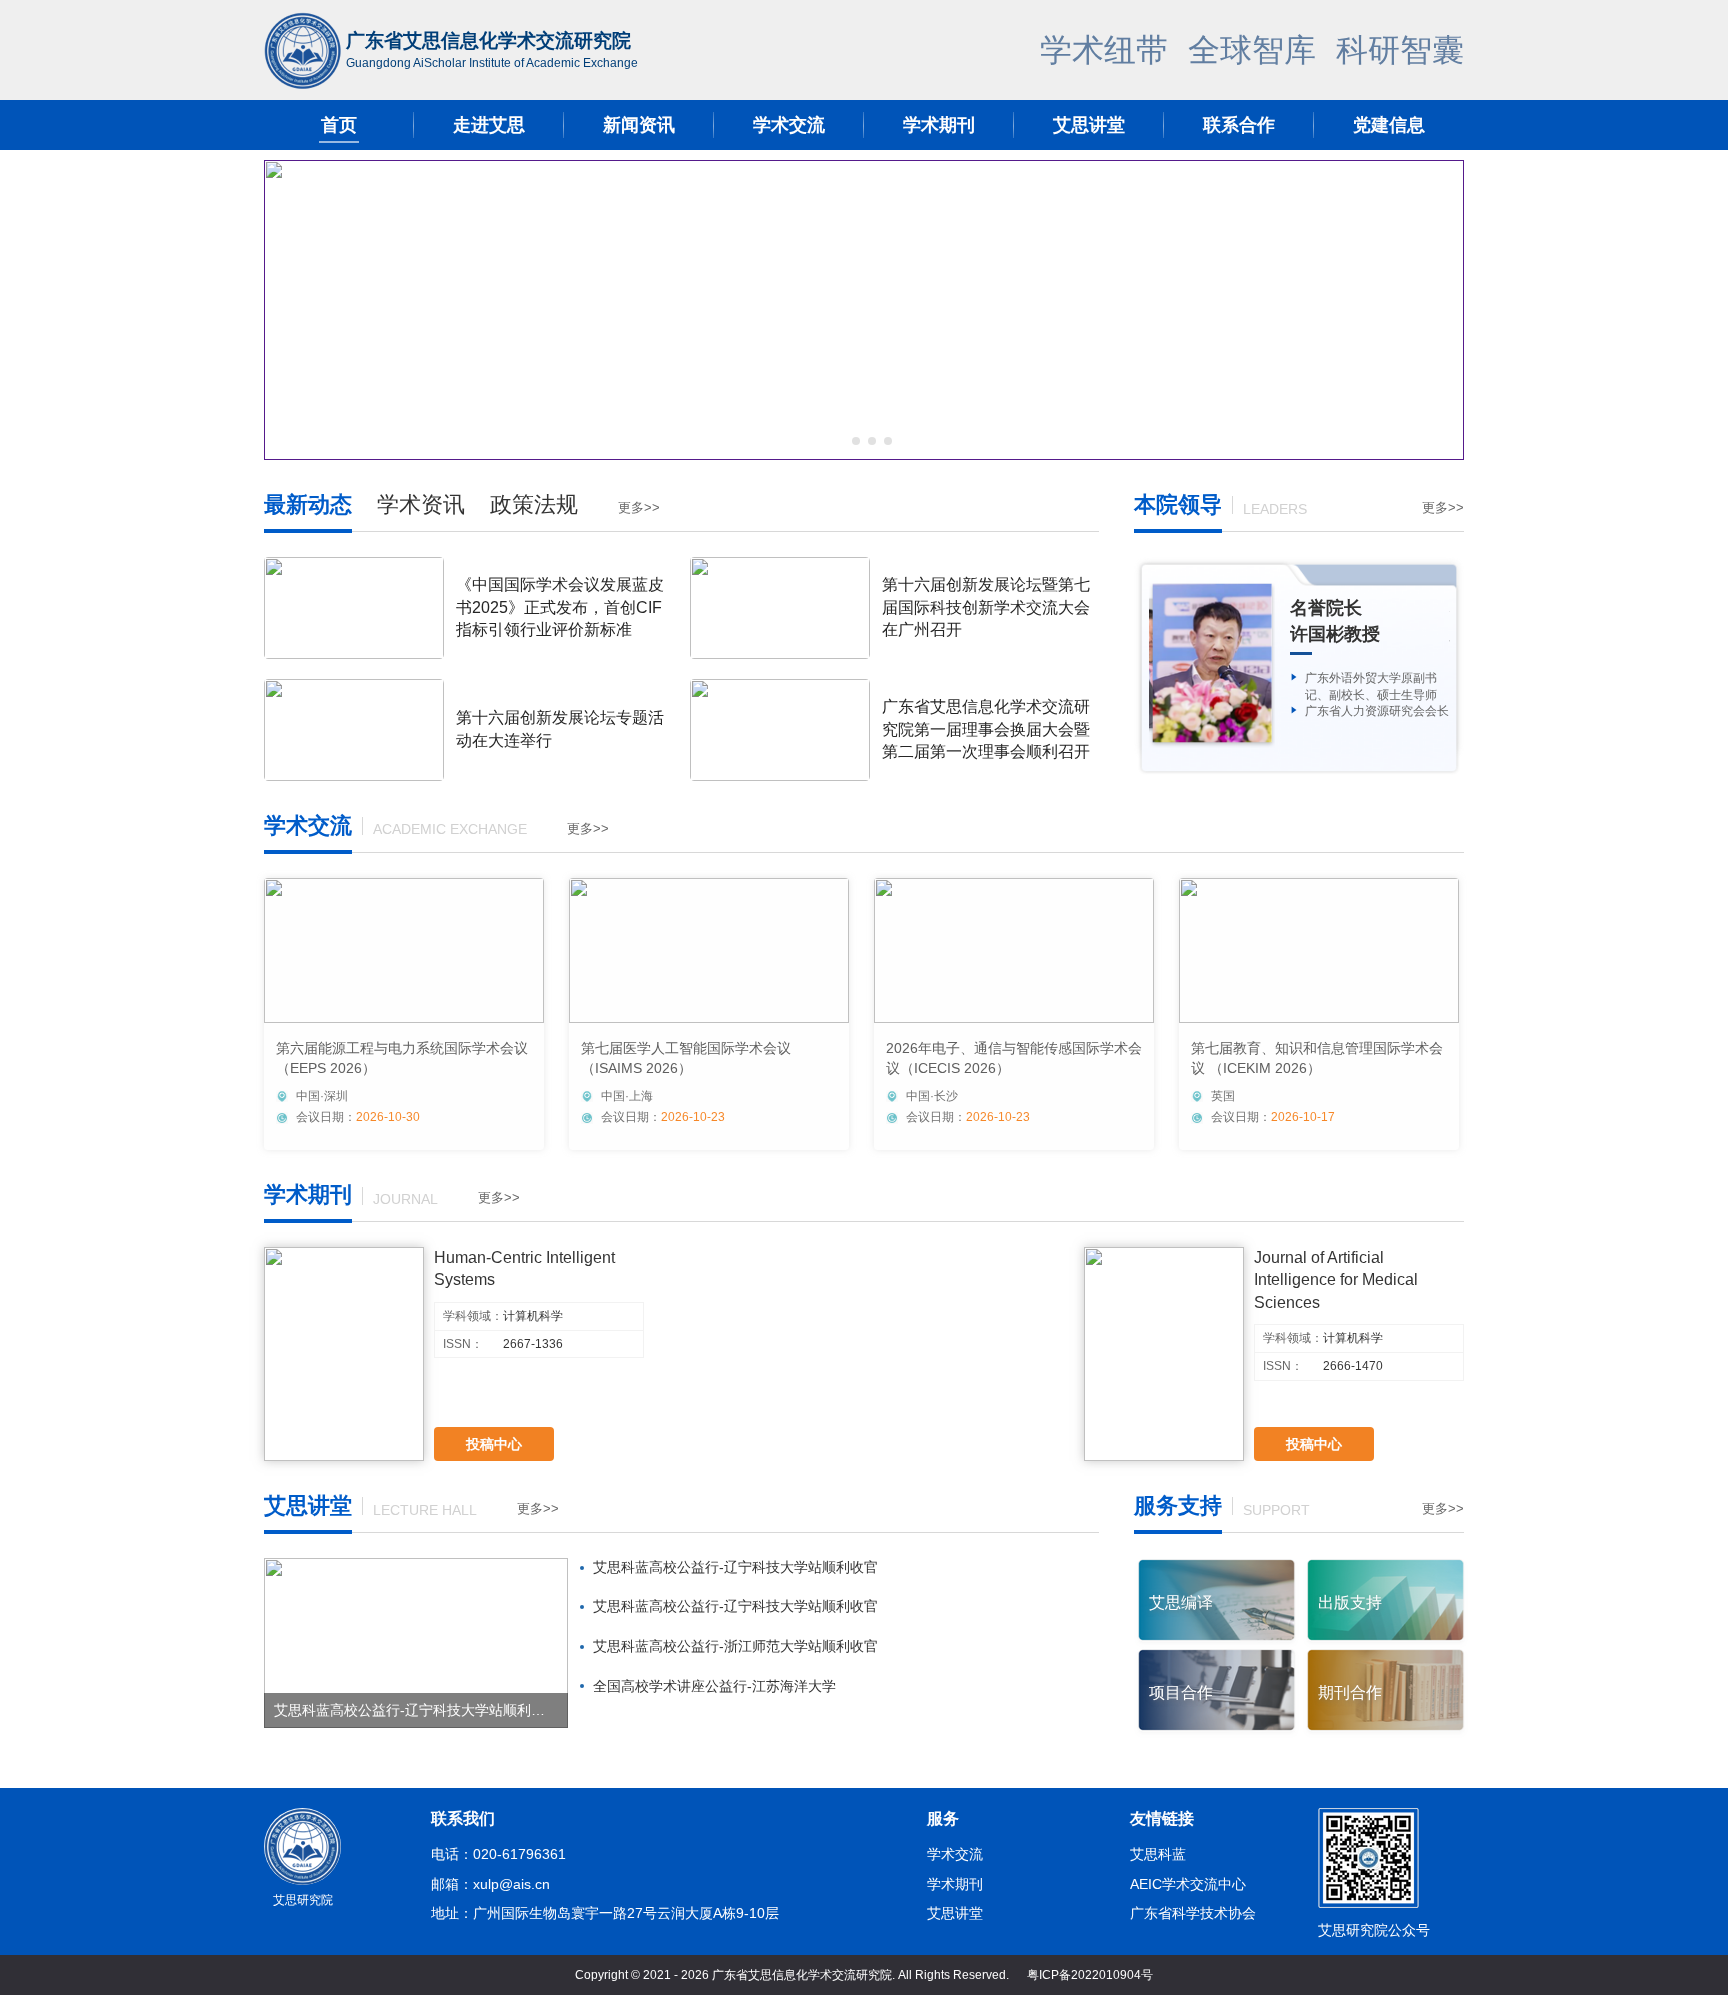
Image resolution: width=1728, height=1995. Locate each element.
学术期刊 (939, 125)
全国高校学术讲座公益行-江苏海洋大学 (714, 1686)
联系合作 (1239, 125)
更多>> (639, 507)
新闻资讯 (639, 125)
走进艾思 (489, 125)
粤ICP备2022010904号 (1090, 1975)
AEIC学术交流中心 (1188, 1884)
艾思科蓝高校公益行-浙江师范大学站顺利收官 (735, 1646)
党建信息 (1389, 125)
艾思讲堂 (1089, 125)
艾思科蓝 (1158, 1854)
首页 (339, 125)
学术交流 (789, 125)
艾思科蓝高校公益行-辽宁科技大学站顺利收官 (735, 1567)
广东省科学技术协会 (1193, 1913)
